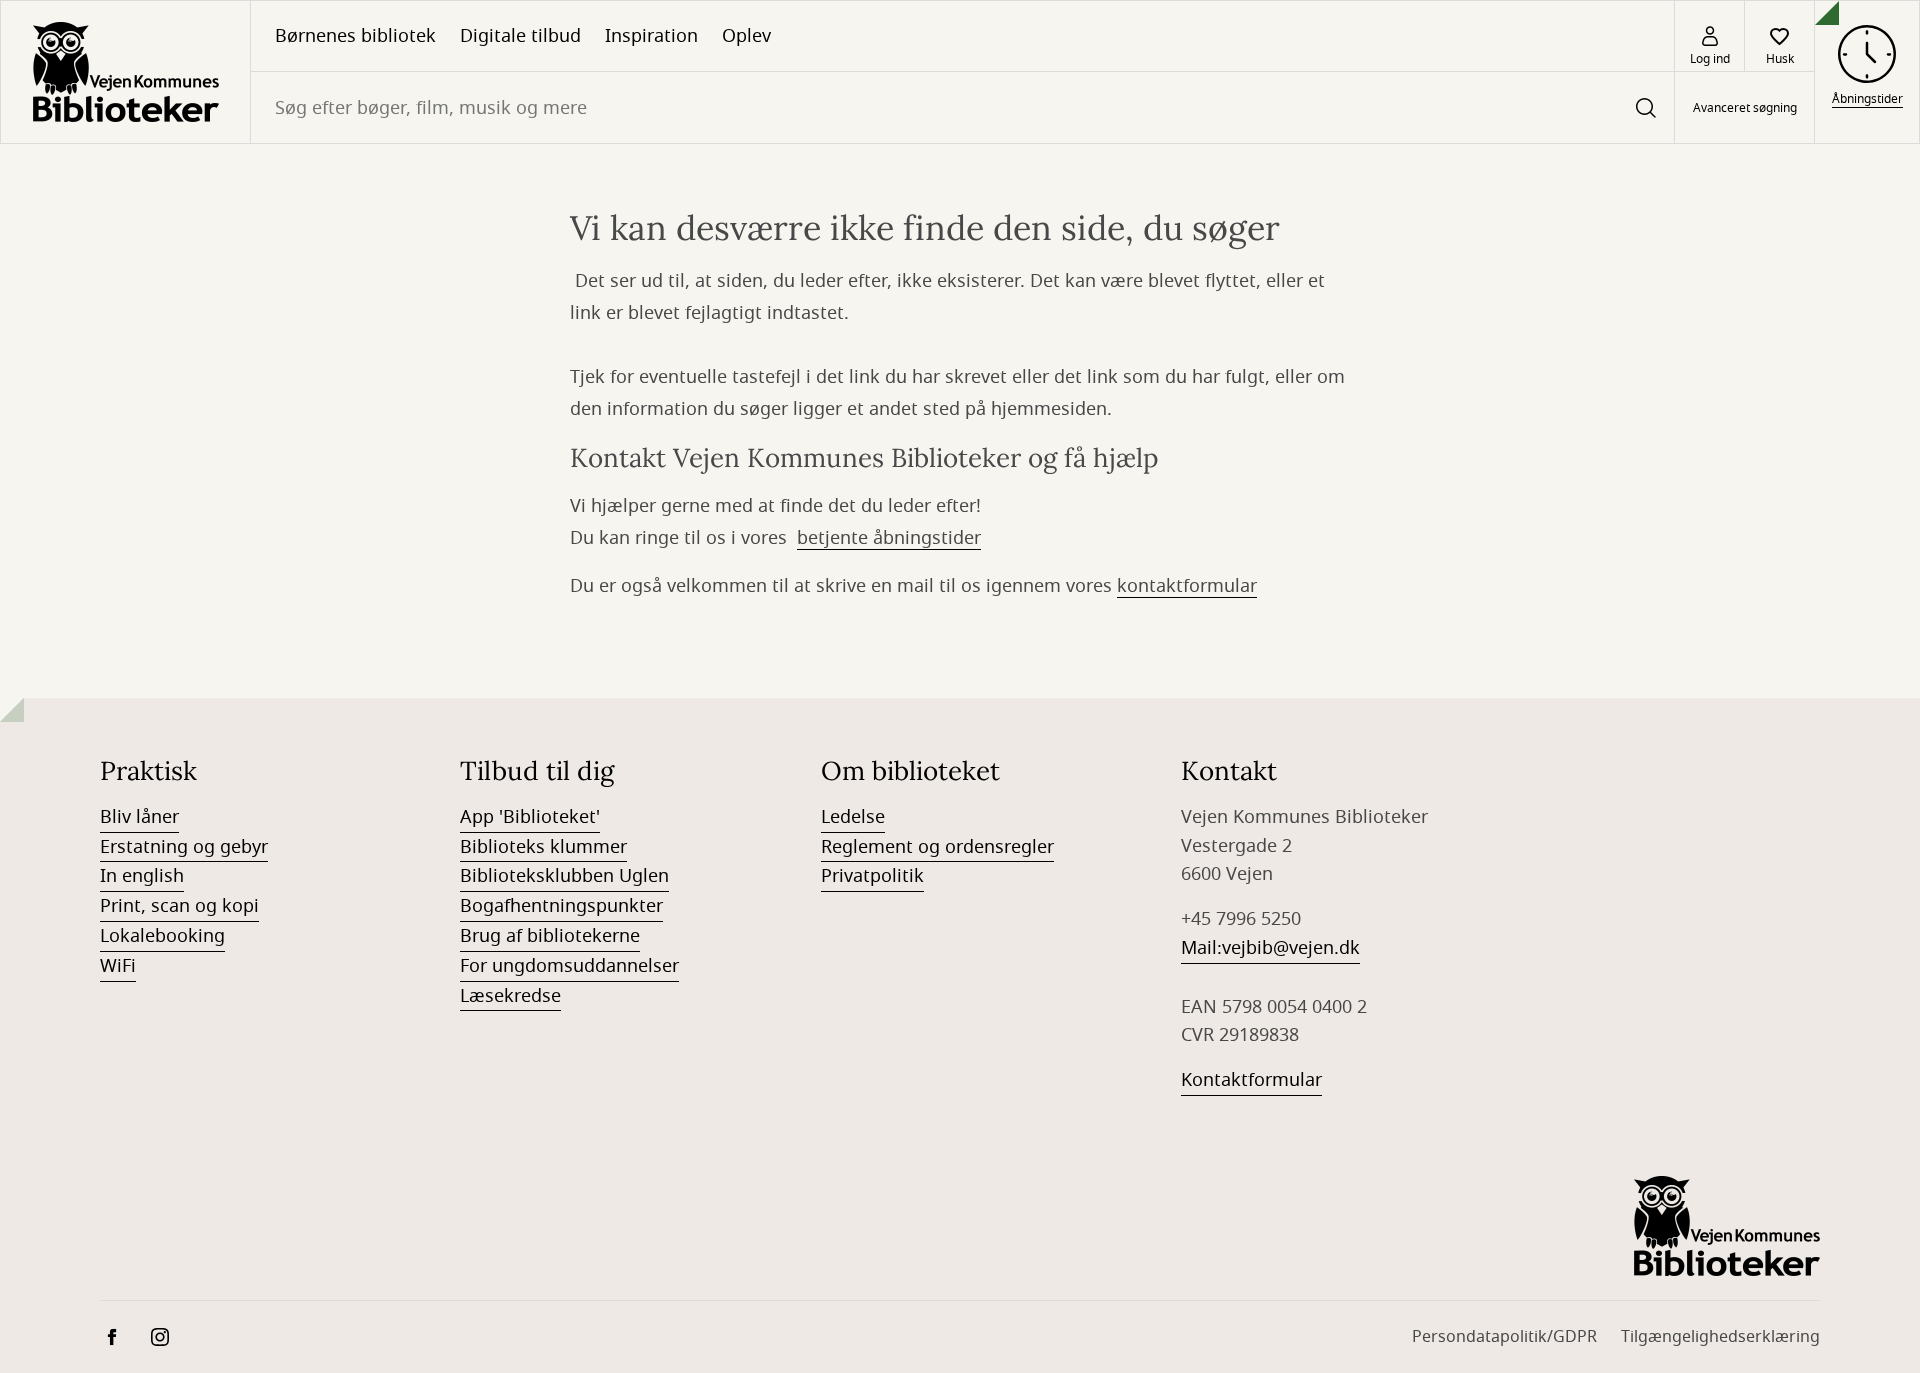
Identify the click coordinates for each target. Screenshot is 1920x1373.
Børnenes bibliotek (355, 36)
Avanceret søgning (1745, 108)
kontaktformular (1187, 586)
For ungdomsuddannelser (569, 966)
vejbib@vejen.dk (1291, 948)
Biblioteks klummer (543, 847)
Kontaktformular (1251, 1080)
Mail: (1201, 948)
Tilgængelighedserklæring (1720, 1337)
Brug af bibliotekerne (550, 936)
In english (142, 876)
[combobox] (962, 107)
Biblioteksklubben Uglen (564, 876)
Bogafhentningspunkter (561, 906)
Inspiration (651, 36)
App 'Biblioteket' (530, 817)
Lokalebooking (162, 936)
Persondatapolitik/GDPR (1504, 1337)
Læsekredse (510, 996)
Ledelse (853, 817)
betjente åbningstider (889, 538)
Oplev (746, 36)
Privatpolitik (872, 876)
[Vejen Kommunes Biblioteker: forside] (125, 72)
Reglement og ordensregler (937, 847)
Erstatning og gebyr (184, 847)
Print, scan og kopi (179, 906)
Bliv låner (139, 817)
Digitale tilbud (520, 36)
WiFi (118, 966)
